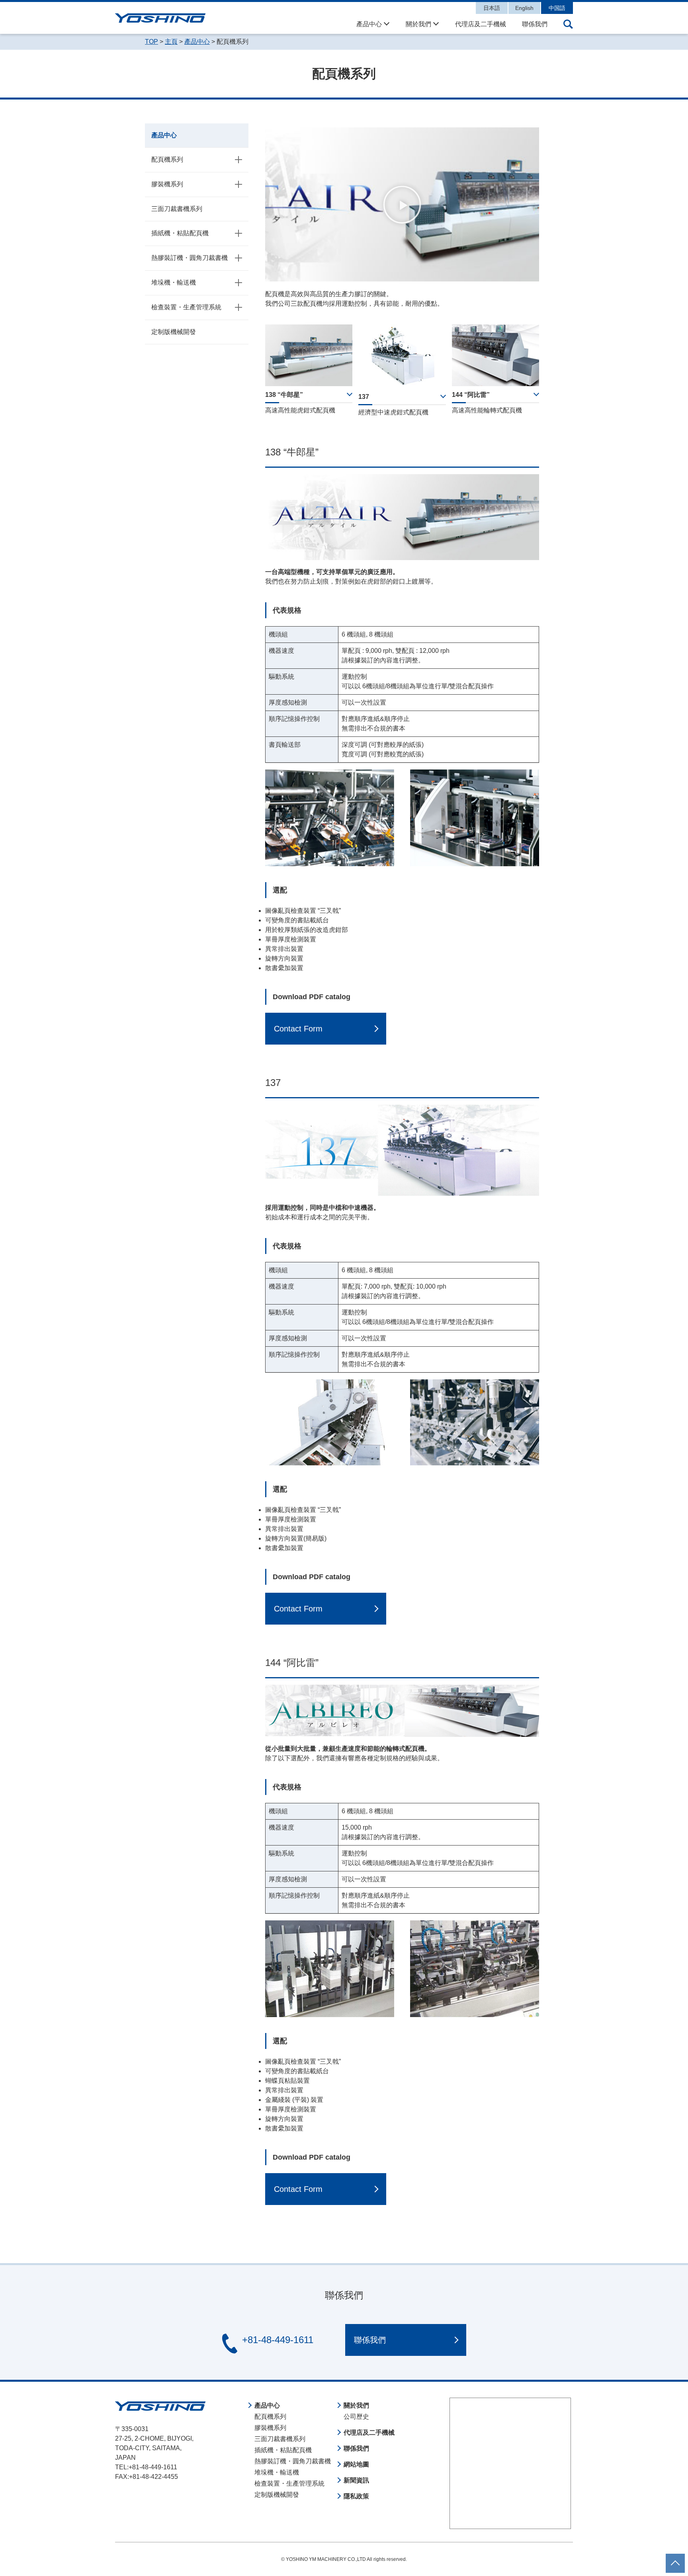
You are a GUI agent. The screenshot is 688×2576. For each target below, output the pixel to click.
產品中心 (369, 24)
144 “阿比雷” (471, 395)
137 (364, 397)
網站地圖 (356, 2464)
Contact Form (298, 1029)
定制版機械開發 (174, 332)
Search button (568, 24)
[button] (402, 205)
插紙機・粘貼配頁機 (180, 233)
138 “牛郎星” (284, 395)
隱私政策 (356, 2496)
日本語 (492, 8)
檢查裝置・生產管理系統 (186, 307)
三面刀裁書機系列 (177, 209)
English (524, 8)
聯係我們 (535, 24)
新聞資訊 (356, 2480)
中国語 (557, 8)
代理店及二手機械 (481, 24)
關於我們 (418, 24)
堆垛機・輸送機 (174, 282)
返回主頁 (675, 2558)
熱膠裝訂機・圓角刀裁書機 (190, 258)
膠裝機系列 (167, 184)
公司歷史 (356, 2417)
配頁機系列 (167, 159)
